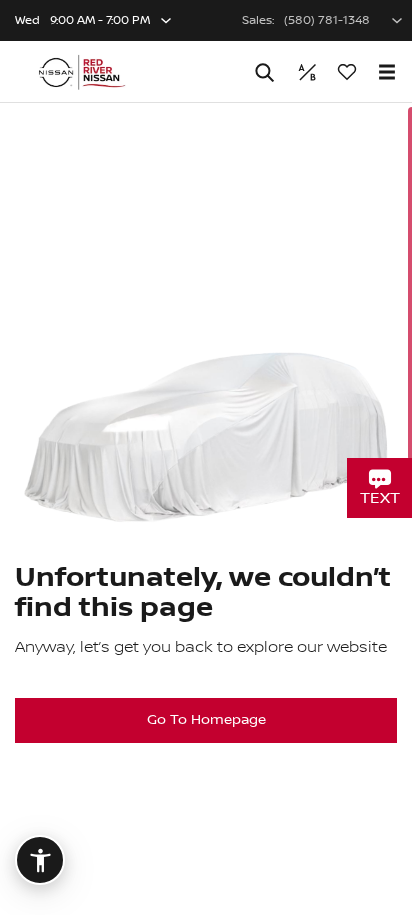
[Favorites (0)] (347, 72)
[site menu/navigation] (387, 72)
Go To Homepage (206, 720)
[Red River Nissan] (81, 71)
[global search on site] (265, 72)
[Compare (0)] (307, 72)
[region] (206, 509)
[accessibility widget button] (40, 860)
